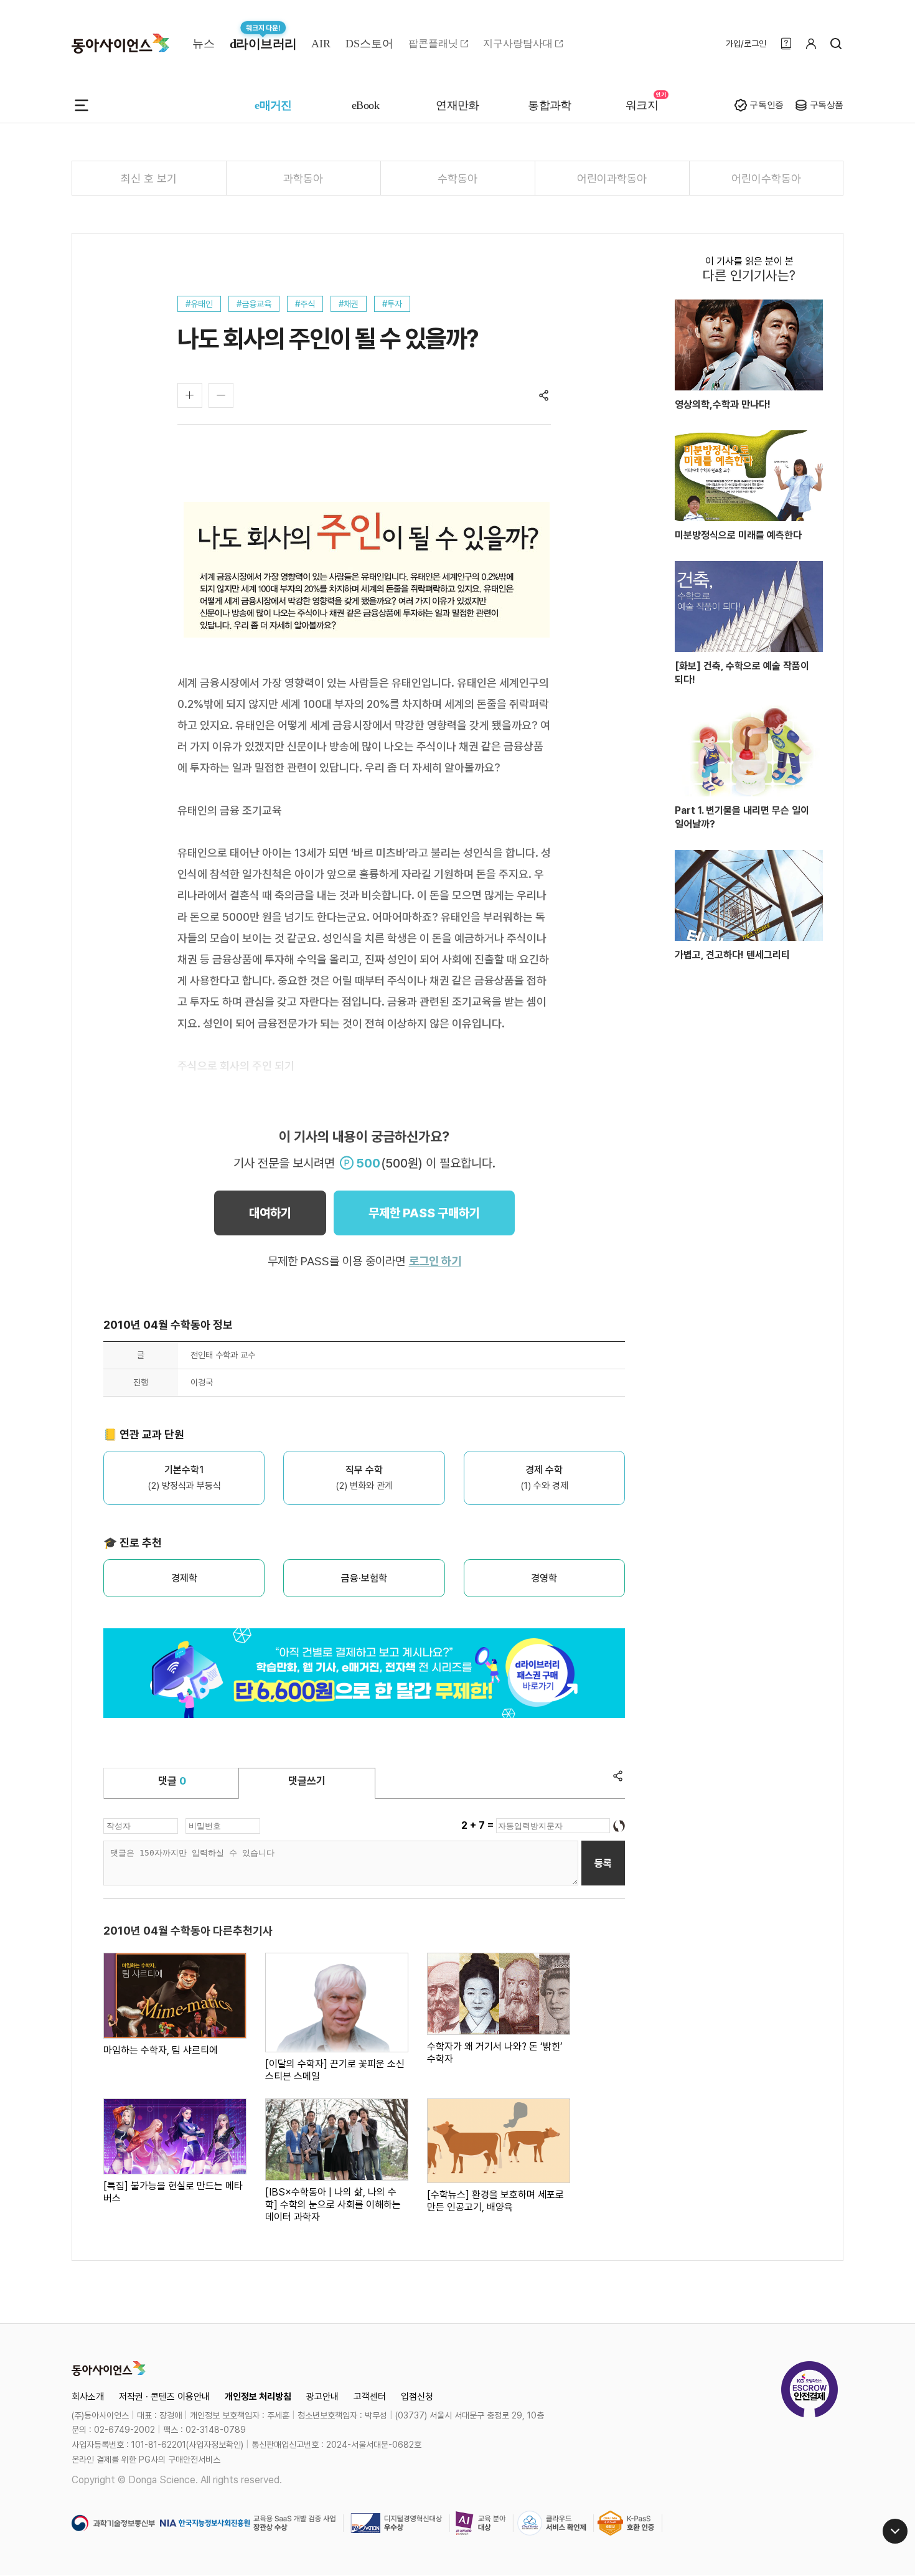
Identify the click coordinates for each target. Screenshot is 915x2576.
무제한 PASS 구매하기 (424, 1213)
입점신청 (417, 2397)
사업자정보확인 (215, 2445)
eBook (365, 105)
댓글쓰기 (307, 1781)
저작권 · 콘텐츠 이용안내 (164, 2397)
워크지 (642, 105)
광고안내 (322, 2397)
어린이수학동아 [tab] (766, 178)
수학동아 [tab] (457, 178)
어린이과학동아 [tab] (612, 178)
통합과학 (550, 105)
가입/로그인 (746, 44)
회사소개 (88, 2397)
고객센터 (370, 2397)
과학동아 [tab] (303, 178)
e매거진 (273, 105)
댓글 (172, 1781)
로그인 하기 (435, 1261)
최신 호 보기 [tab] (149, 178)
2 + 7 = (479, 1825)
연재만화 (457, 105)
